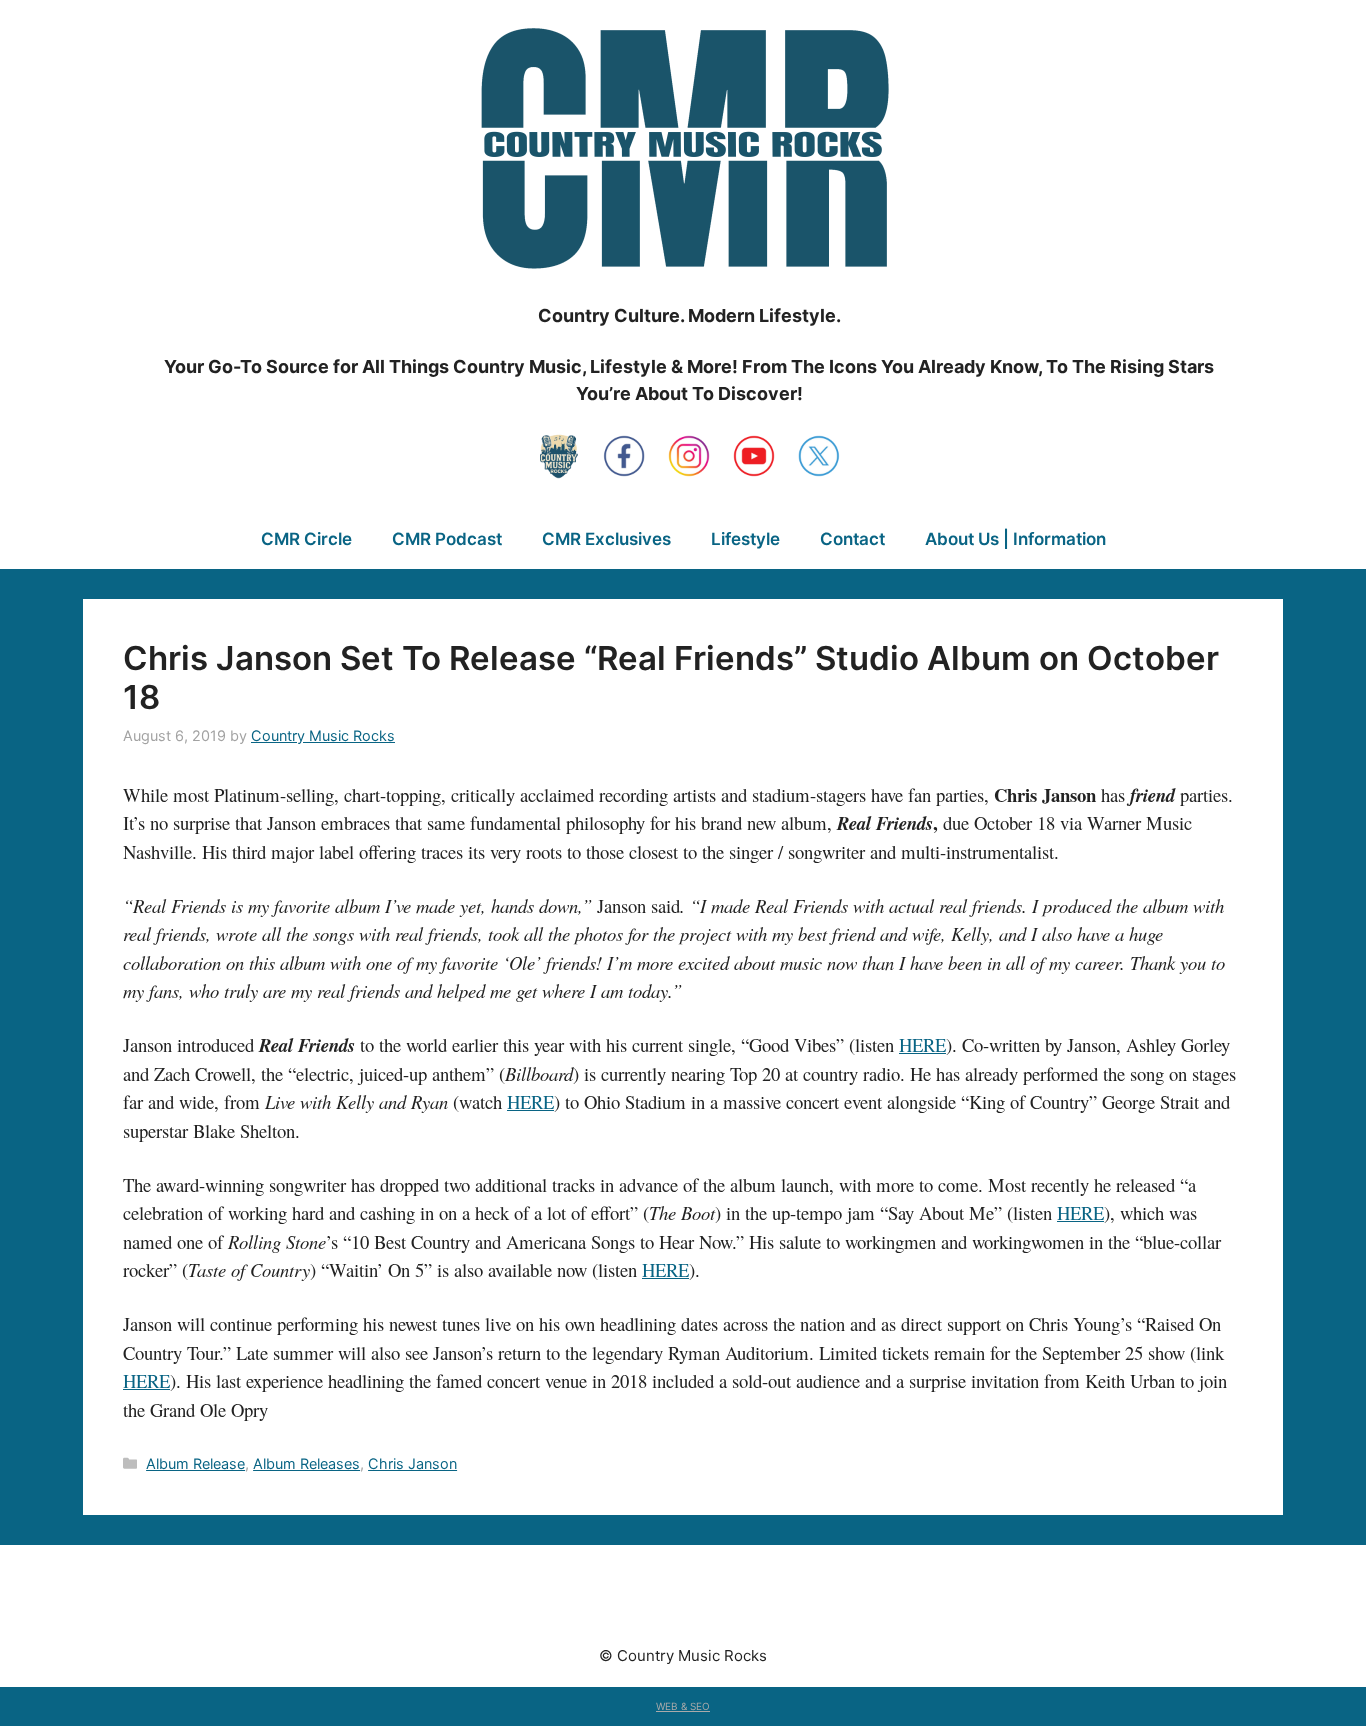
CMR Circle (306, 539)
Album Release (195, 1463)
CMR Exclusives (606, 539)
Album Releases (306, 1463)
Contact (852, 539)
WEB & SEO (683, 1706)
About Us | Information (1015, 539)
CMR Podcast (447, 539)
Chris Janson (412, 1463)
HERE (922, 1044)
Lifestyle (745, 539)
